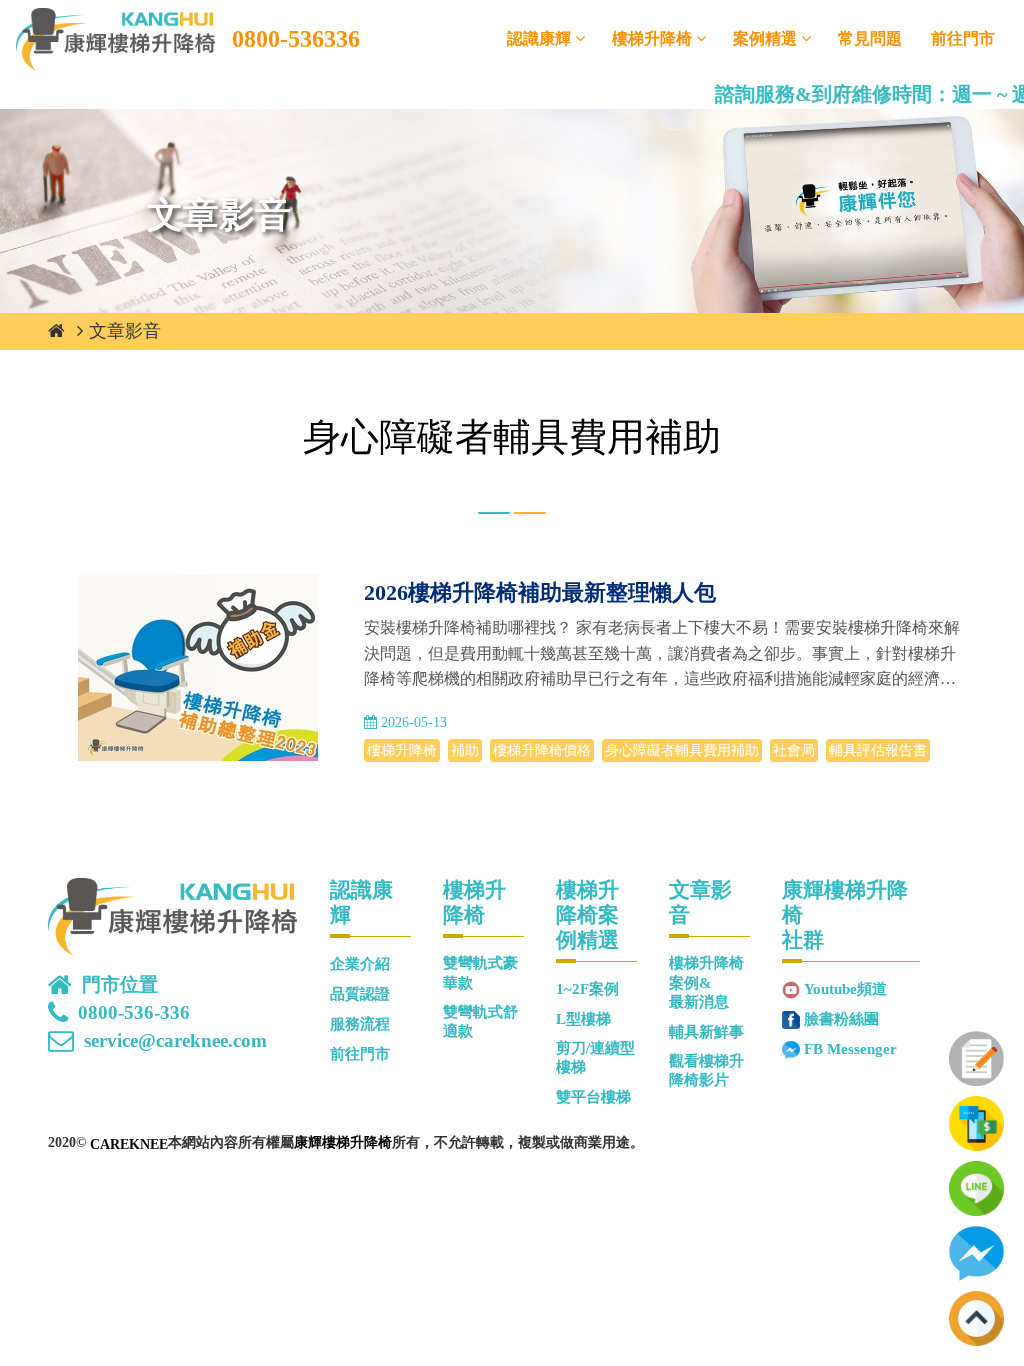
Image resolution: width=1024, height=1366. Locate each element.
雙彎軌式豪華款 (480, 972)
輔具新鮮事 (706, 1032)
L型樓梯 (583, 1019)
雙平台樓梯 (593, 1097)
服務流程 (360, 1024)
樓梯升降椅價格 (542, 750)
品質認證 (360, 994)
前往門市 (963, 38)
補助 (465, 750)
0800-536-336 (134, 1013)
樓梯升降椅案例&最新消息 (706, 982)
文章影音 (125, 331)
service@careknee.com (175, 1041)
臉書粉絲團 (841, 1019)
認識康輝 (539, 38)
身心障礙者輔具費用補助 (682, 750)
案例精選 (765, 38)
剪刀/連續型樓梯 (595, 1057)
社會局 (794, 750)
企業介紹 (360, 964)
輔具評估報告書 (878, 750)
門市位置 (120, 985)
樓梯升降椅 (652, 38)
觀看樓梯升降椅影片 (706, 1070)
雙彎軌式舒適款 (480, 1021)
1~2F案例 (587, 989)
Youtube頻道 (845, 989)
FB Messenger (850, 1049)
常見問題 (870, 38)
